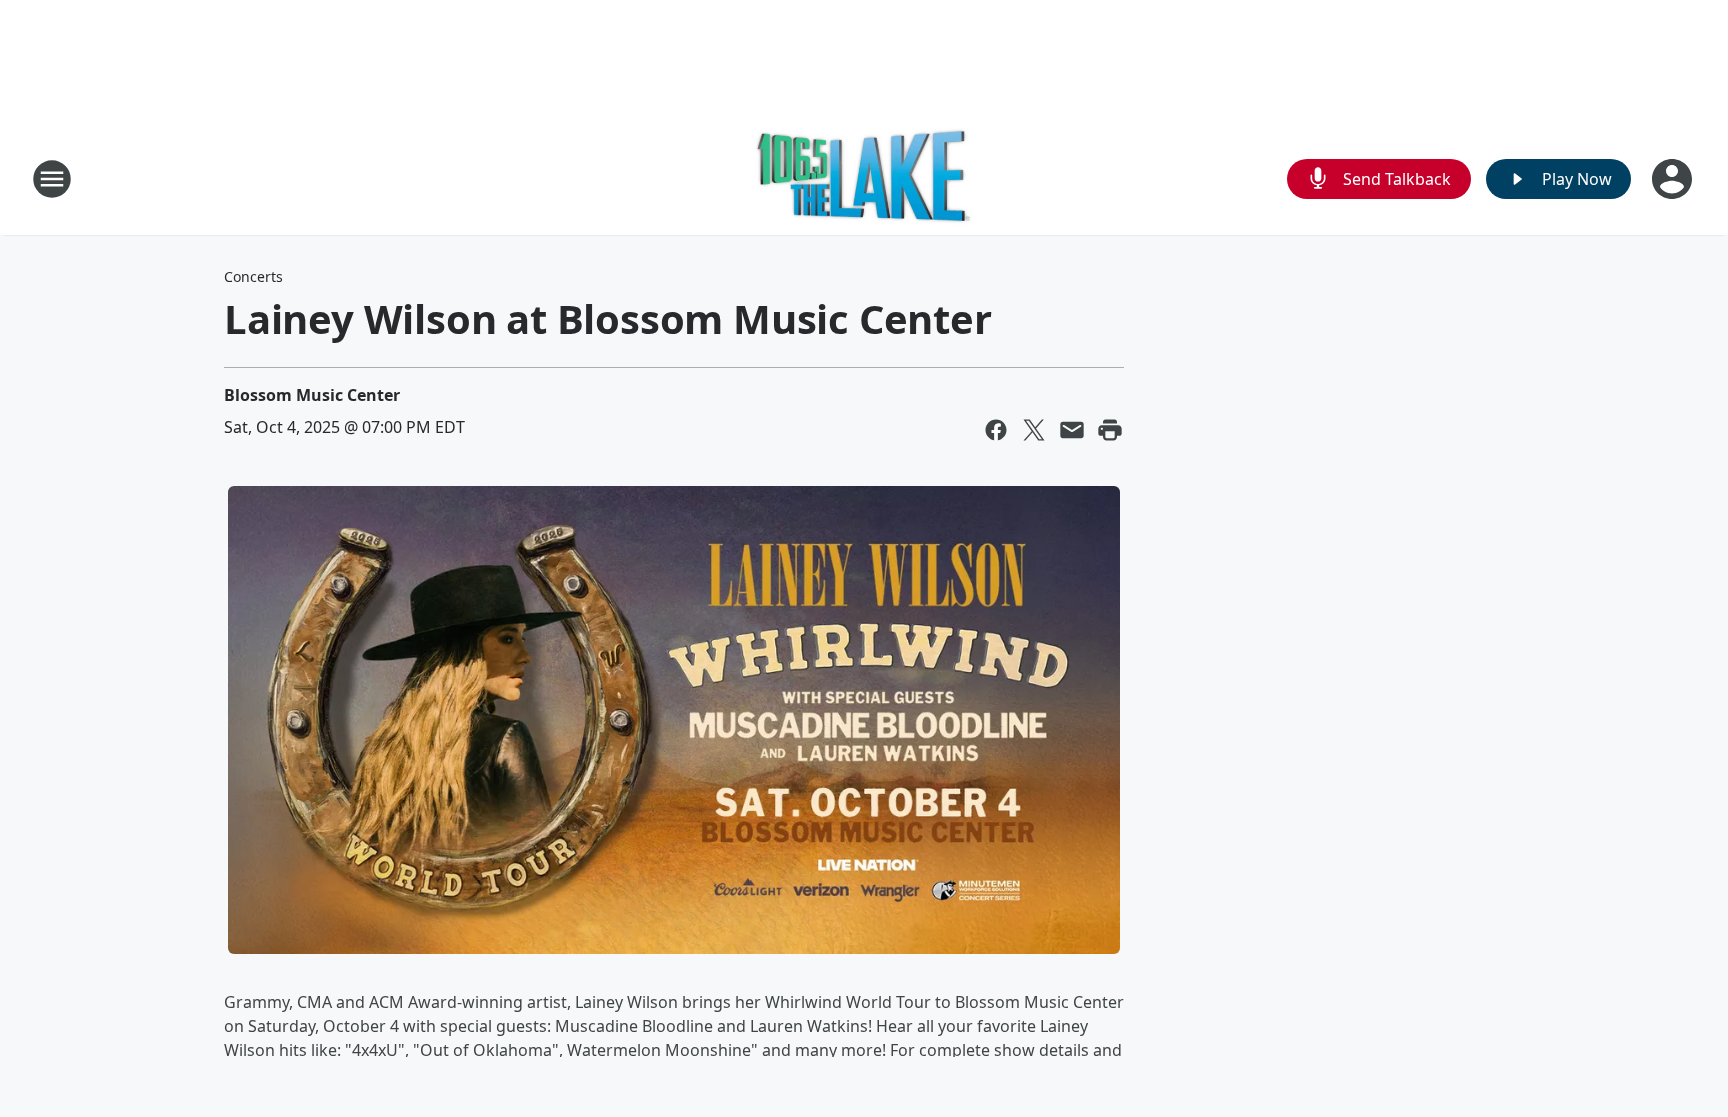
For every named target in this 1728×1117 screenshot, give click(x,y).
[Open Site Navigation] (52, 179)
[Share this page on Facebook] (996, 430)
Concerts (253, 276)
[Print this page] (1110, 430)
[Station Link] (864, 178)
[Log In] (1674, 179)
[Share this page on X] (1034, 430)
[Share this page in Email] (1072, 430)
